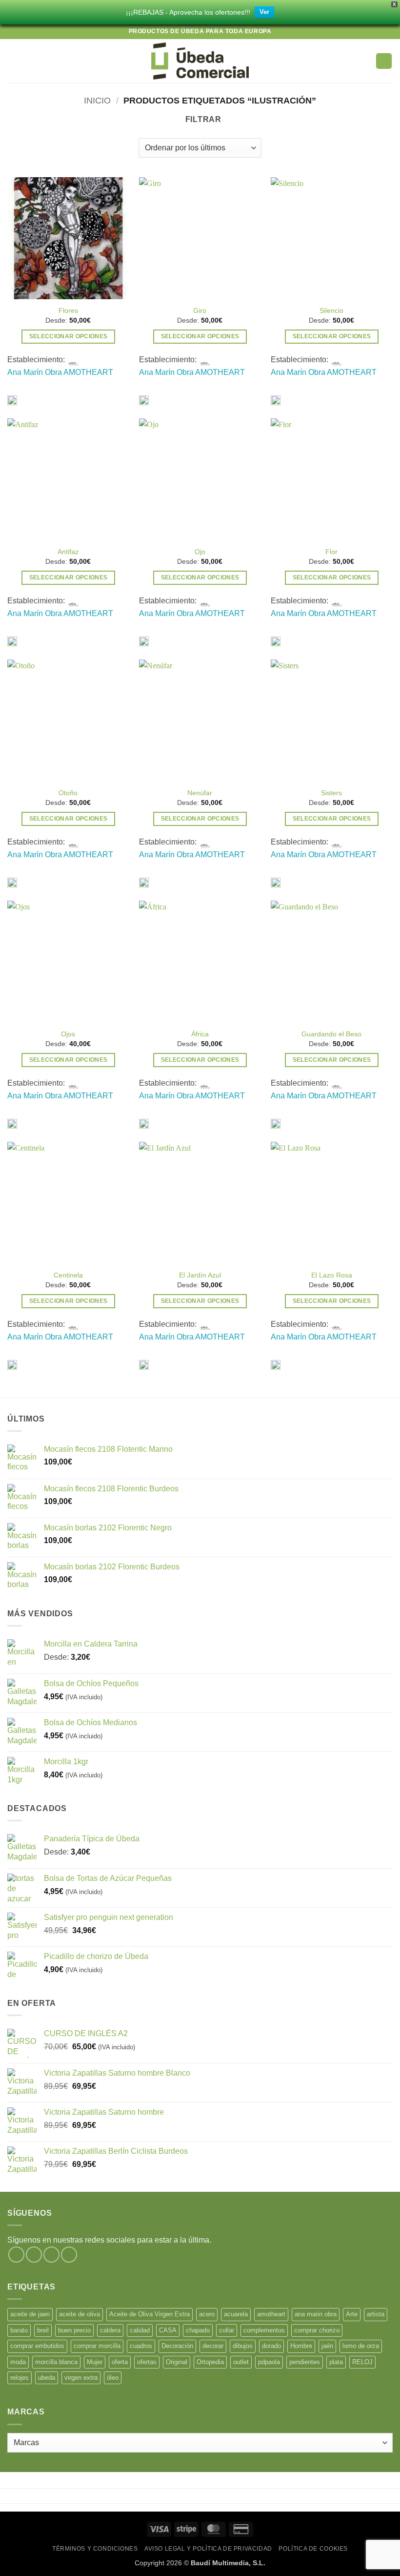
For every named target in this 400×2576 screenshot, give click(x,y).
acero (207, 2314)
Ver (264, 12)
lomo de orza (361, 2346)
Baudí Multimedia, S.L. (228, 2563)
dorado (271, 2346)
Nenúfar (200, 793)
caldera (110, 2330)
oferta (120, 2362)
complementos (264, 2330)
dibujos (243, 2346)
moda (18, 2362)
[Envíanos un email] (69, 2255)
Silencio (331, 310)
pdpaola (269, 2362)
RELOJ (362, 2362)
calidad (140, 2330)
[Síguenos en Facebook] (16, 2255)
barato (19, 2330)
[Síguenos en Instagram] (34, 2255)
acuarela (236, 2314)
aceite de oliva (80, 2314)
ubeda (47, 2378)
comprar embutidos (37, 2346)
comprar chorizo (317, 2330)
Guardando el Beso (331, 1034)
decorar (213, 2346)
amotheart (271, 2314)
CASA (168, 2330)
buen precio (74, 2330)
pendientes (305, 2362)
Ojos (68, 1034)
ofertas (147, 2362)
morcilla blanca (56, 2362)
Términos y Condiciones (95, 2549)
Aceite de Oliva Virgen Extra (150, 2314)
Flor (331, 552)
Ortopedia (210, 2362)
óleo (113, 2378)
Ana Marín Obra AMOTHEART (60, 372)
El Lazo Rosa (332, 1275)
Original (177, 2362)
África (200, 1034)
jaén (327, 2346)
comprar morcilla (97, 2346)
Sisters (331, 793)
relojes (20, 2378)
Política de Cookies (313, 2549)
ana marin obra (316, 2314)
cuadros (141, 2346)
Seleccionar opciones (69, 336)
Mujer (95, 2362)
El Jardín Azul (200, 1275)
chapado (198, 2330)
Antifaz (68, 552)
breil (43, 2330)
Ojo (200, 552)
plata (336, 2362)
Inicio (97, 100)
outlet (241, 2362)
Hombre (301, 2346)
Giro (200, 310)
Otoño (68, 793)
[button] (13, 61)
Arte (352, 2314)
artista (376, 2314)
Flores (68, 310)
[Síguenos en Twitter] (51, 2255)
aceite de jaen (30, 2314)
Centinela (68, 1275)
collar (227, 2330)
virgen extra (81, 2378)
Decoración (177, 2346)
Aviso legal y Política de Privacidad (208, 2549)
